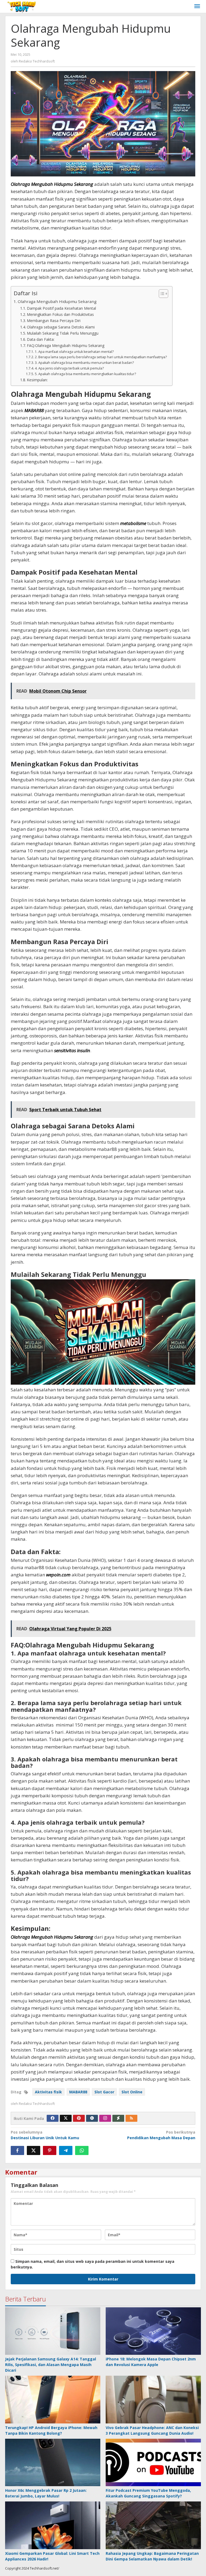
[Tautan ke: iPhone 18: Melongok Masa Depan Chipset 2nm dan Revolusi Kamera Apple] (153, 2331)
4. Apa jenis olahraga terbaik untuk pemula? (69, 368)
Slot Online (132, 2092)
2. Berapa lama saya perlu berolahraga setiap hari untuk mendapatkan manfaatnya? (101, 357)
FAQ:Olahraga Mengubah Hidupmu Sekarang (66, 345)
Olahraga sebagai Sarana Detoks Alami (61, 327)
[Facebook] (53, 2118)
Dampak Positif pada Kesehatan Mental (61, 308)
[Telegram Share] (66, 2150)
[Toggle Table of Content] (161, 294)
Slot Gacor (104, 2092)
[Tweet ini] (34, 2150)
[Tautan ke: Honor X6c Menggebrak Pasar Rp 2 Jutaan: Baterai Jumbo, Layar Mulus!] (53, 2463)
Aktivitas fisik (48, 2092)
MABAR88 (34, 410)
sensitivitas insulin (72, 1050)
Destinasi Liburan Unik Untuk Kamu (45, 2135)
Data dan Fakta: (41, 339)
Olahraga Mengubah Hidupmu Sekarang (57, 301)
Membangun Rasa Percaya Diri (54, 321)
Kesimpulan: (37, 380)
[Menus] (197, 6)
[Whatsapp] (82, 2150)
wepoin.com (58, 1575)
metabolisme (133, 523)
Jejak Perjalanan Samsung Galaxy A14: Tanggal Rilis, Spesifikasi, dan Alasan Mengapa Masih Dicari (51, 2365)
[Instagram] (105, 2118)
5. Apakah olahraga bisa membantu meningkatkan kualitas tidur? (85, 374)
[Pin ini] (50, 2150)
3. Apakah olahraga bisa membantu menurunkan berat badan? (84, 363)
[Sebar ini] (17, 2150)
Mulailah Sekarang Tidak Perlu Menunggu (63, 333)
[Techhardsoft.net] (22, 6)
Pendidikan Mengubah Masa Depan (161, 2135)
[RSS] (131, 2118)
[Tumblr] (92, 2118)
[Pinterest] (79, 2118)
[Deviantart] (118, 2118)
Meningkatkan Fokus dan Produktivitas (60, 314)
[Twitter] (66, 2118)
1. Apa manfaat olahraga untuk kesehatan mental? (74, 352)
